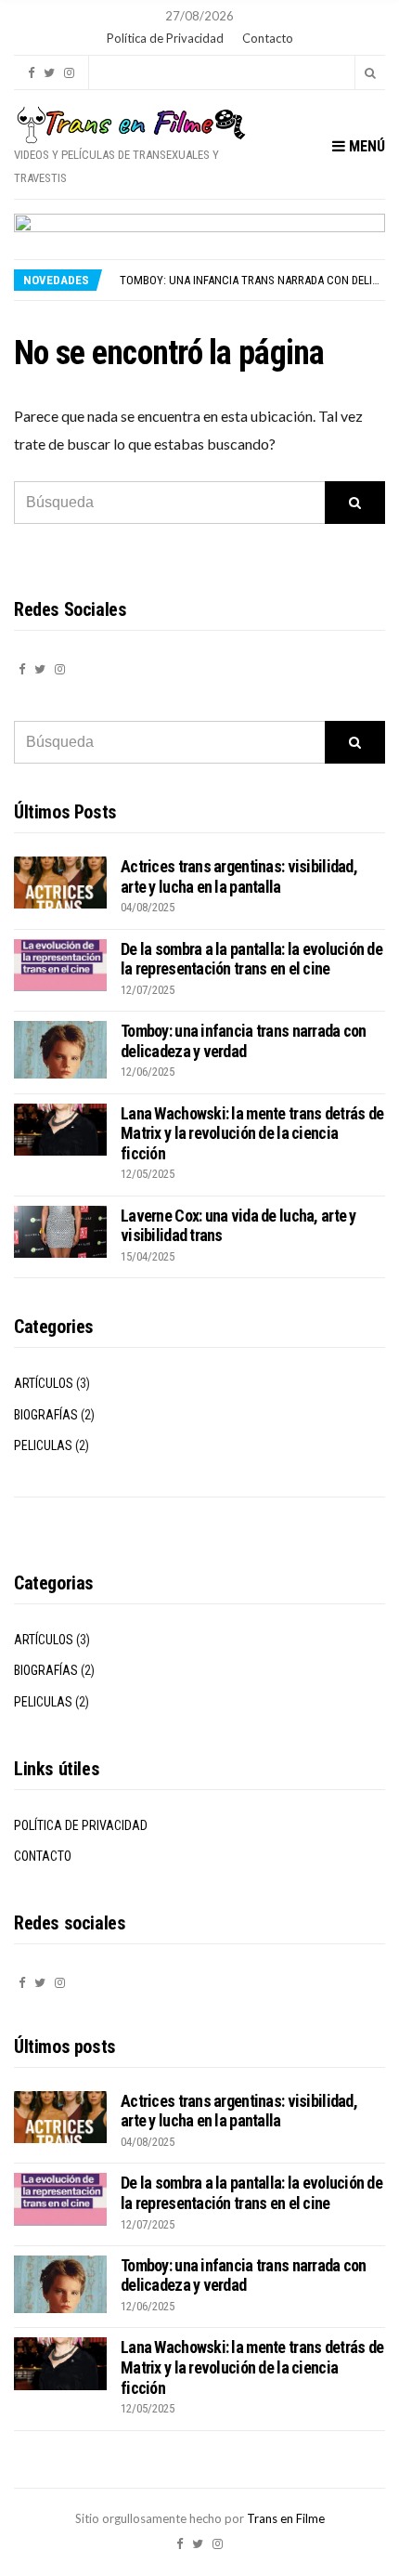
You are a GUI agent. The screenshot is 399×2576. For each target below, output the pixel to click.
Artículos (44, 1383)
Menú (365, 146)
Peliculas (43, 1445)
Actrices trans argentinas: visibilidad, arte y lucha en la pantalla (239, 876)
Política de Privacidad (165, 38)
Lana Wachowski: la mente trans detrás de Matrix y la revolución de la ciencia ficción (252, 1133)
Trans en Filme (286, 2518)
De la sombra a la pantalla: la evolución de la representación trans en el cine (251, 959)
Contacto (268, 38)
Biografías (46, 1415)
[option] (252, 280)
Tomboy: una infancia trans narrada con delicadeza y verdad (244, 1041)
